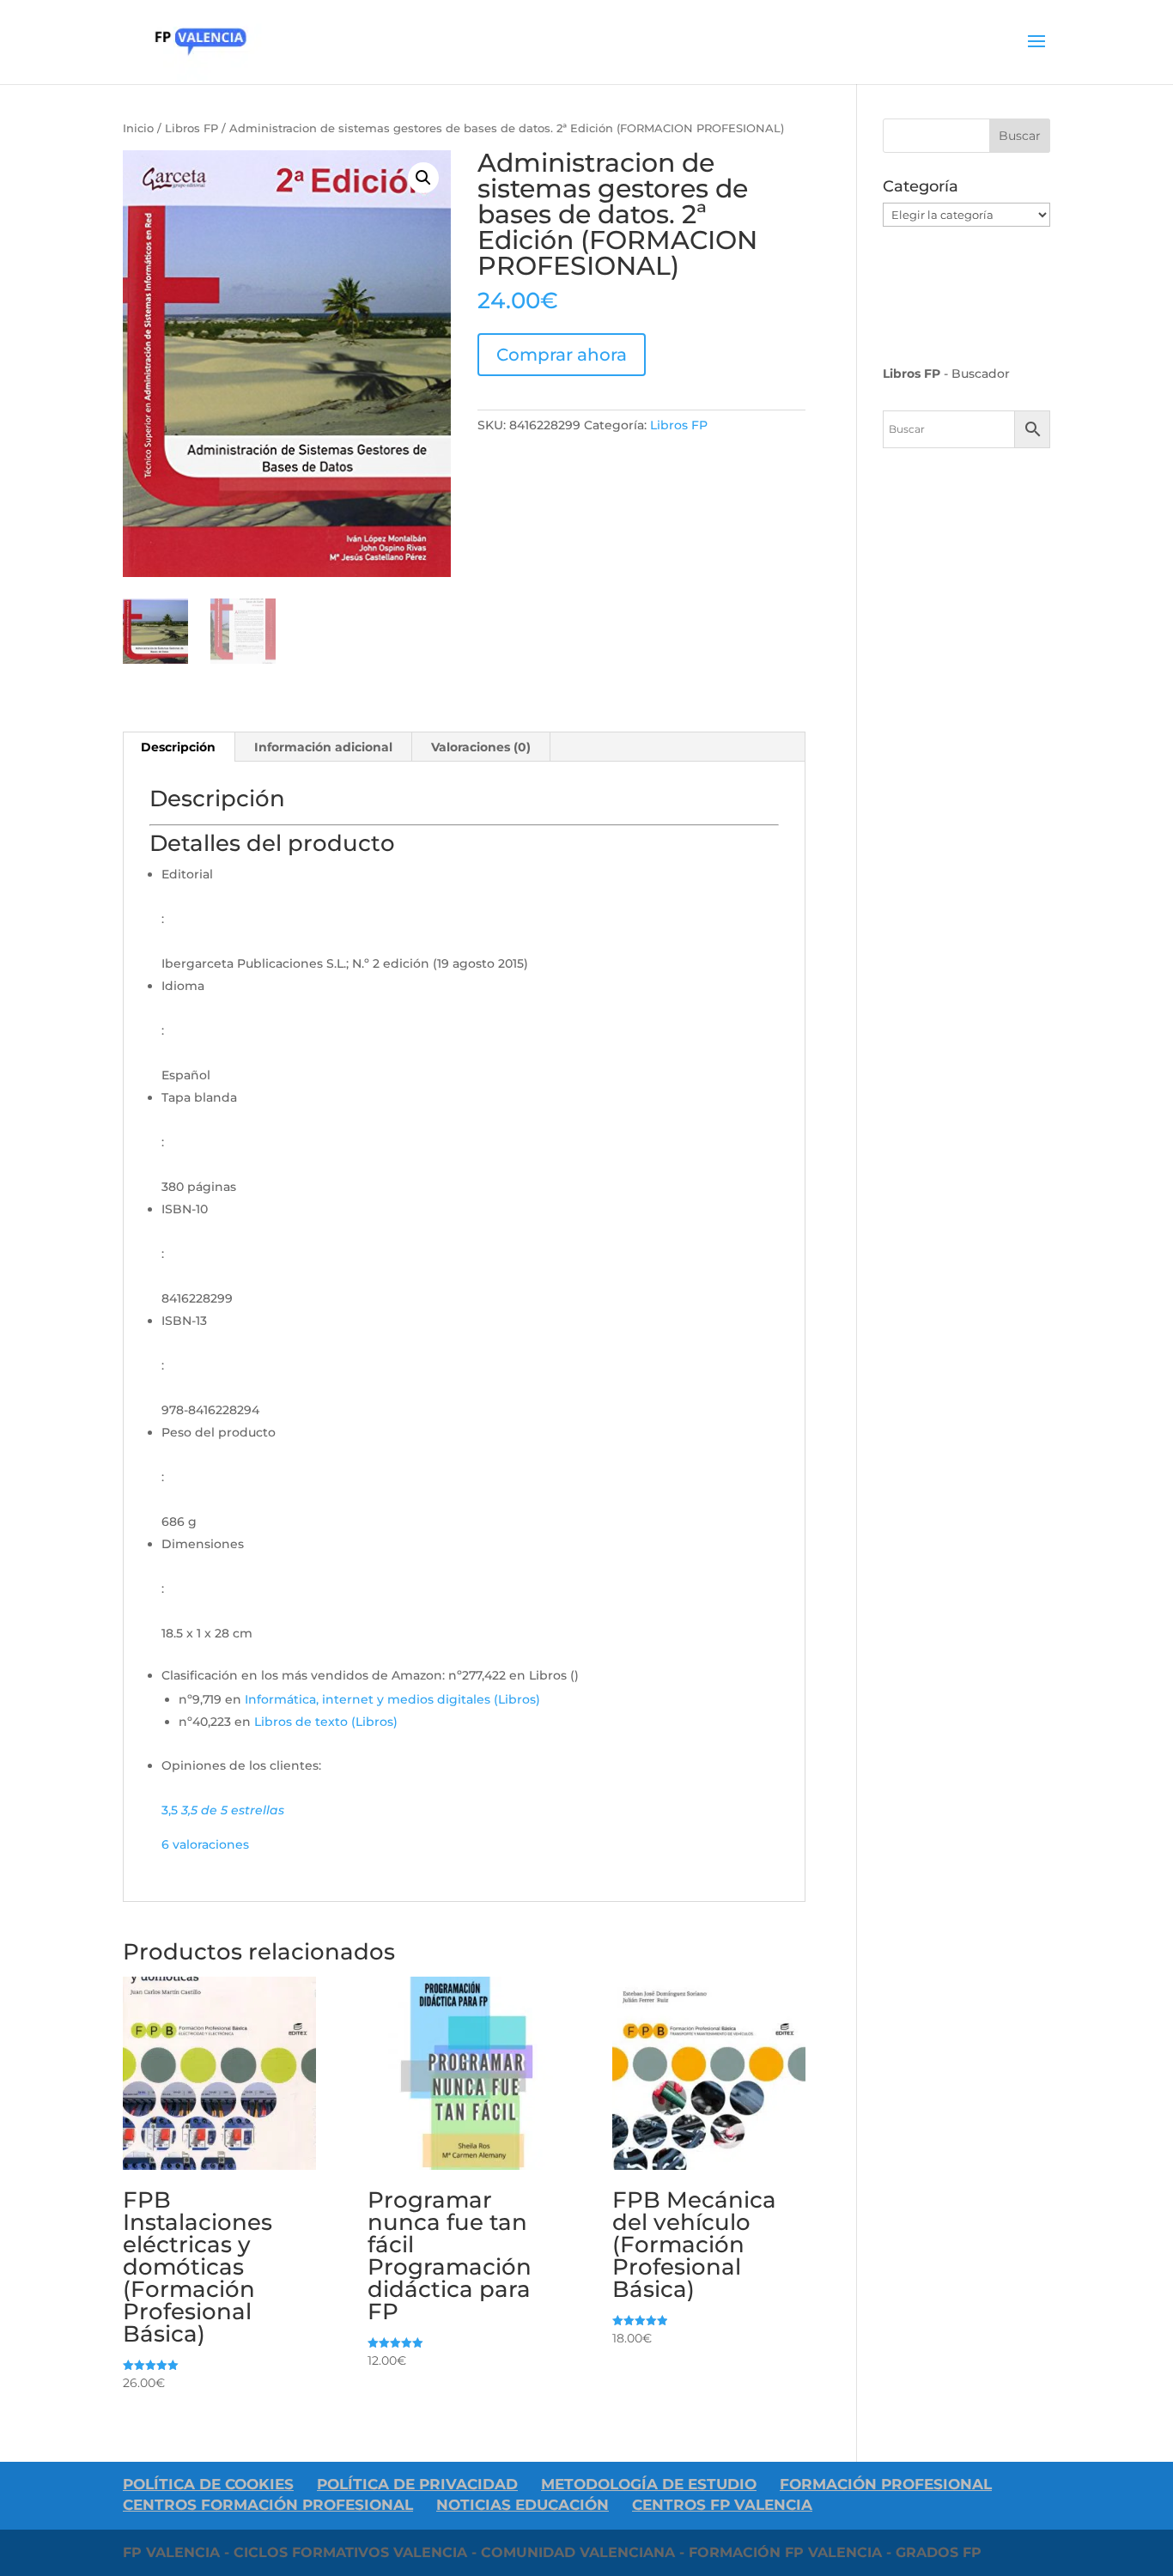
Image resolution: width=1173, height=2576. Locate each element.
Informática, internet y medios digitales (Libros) (392, 1699)
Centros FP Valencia (722, 2505)
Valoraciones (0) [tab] (481, 747)
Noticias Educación (523, 2505)
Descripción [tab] (178, 747)
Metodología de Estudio (649, 2484)
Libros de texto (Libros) (326, 1722)
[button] (423, 178)
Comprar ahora (562, 355)
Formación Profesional (886, 2484)
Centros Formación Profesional (268, 2505)
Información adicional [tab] (323, 747)
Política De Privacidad (417, 2484)
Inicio (138, 128)
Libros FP (191, 128)
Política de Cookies (208, 2484)
